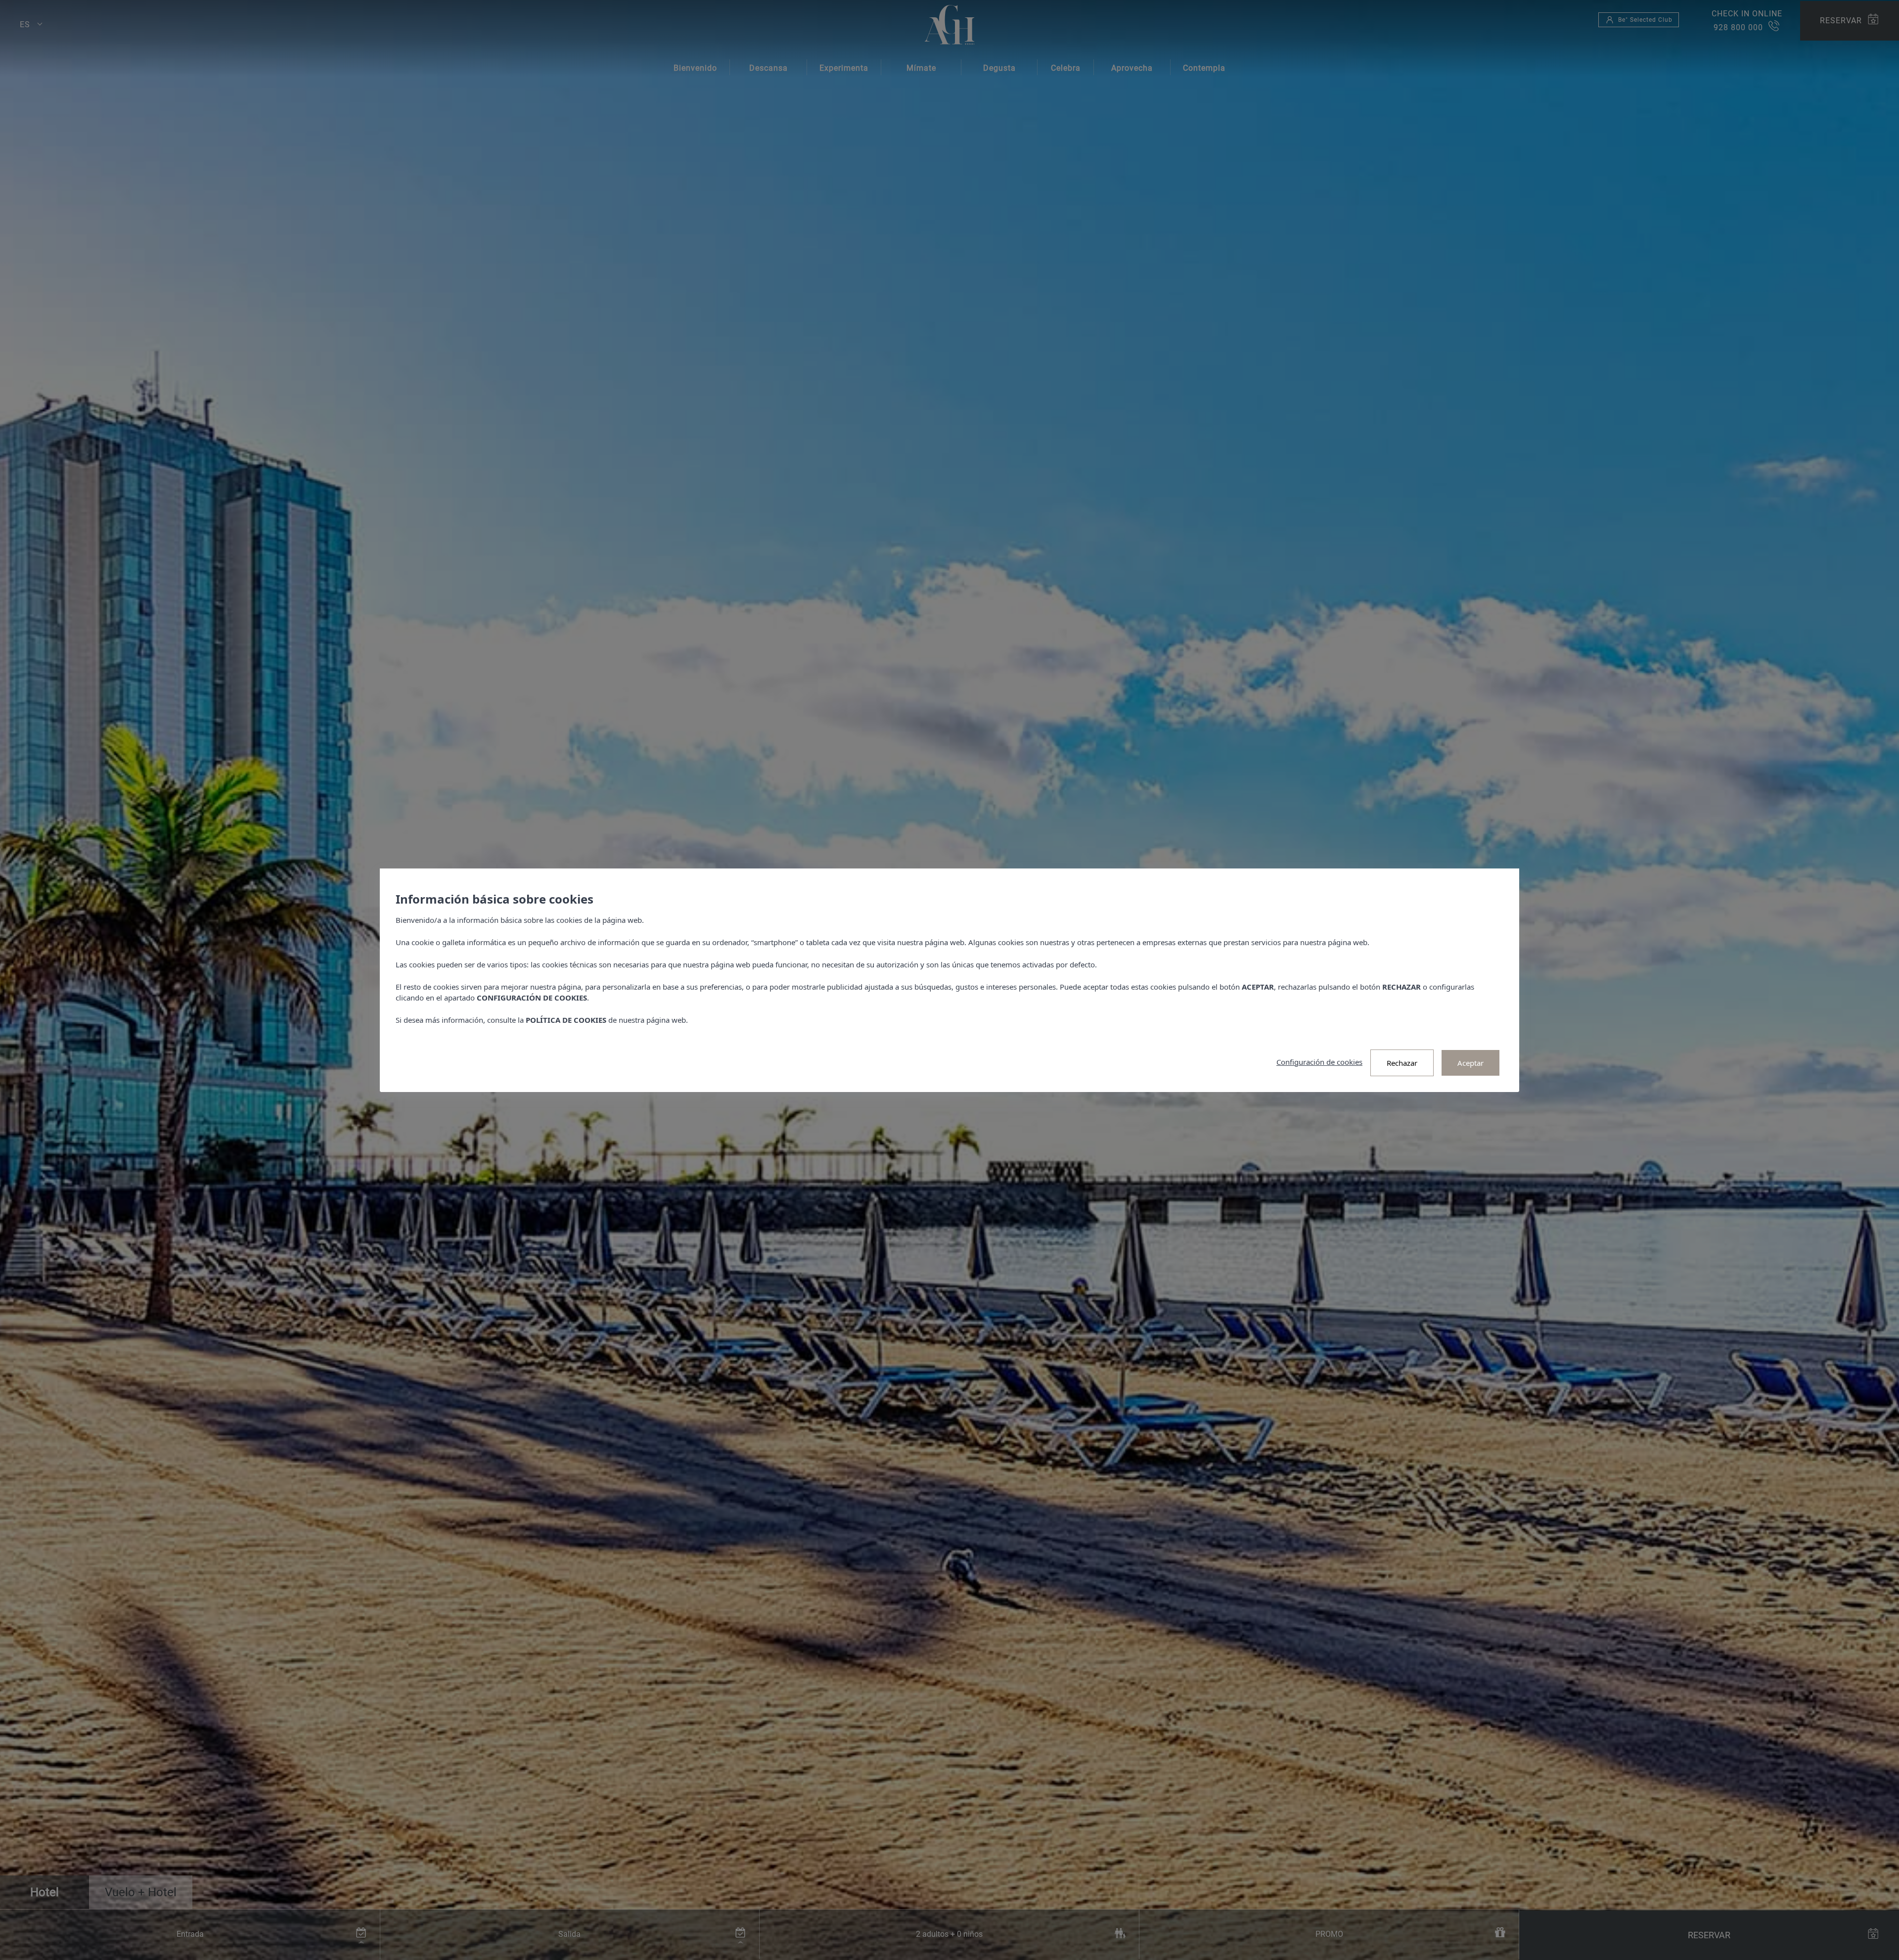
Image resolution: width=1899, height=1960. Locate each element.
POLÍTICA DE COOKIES (566, 1020)
